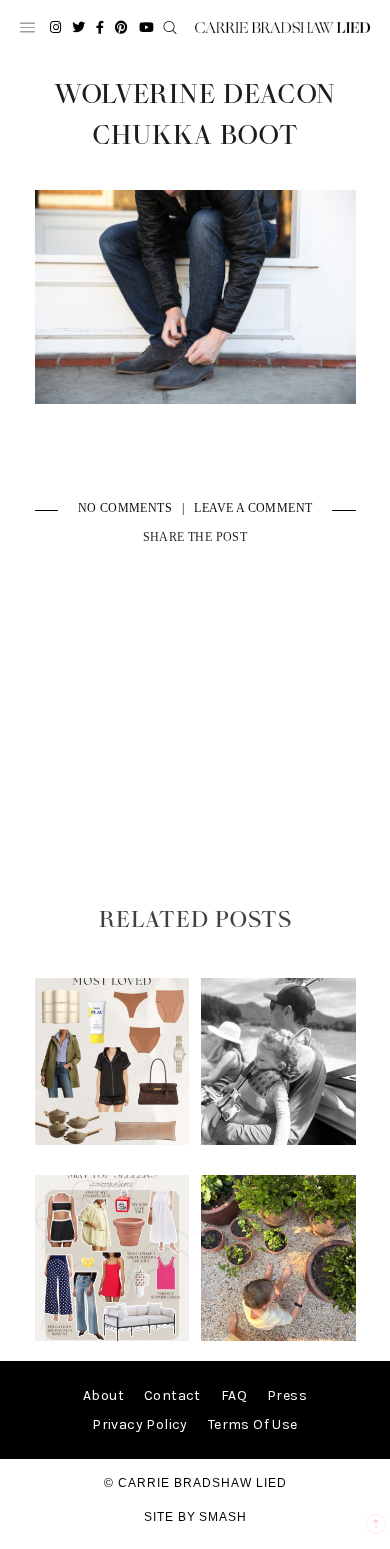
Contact (172, 1395)
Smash (223, 1517)
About (103, 1395)
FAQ (234, 1395)
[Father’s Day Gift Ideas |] (278, 1140)
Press (287, 1395)
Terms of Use (253, 1424)
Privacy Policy (140, 1424)
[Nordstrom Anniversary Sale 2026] (112, 1140)
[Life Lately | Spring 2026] (278, 1336)
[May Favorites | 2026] (112, 1336)
